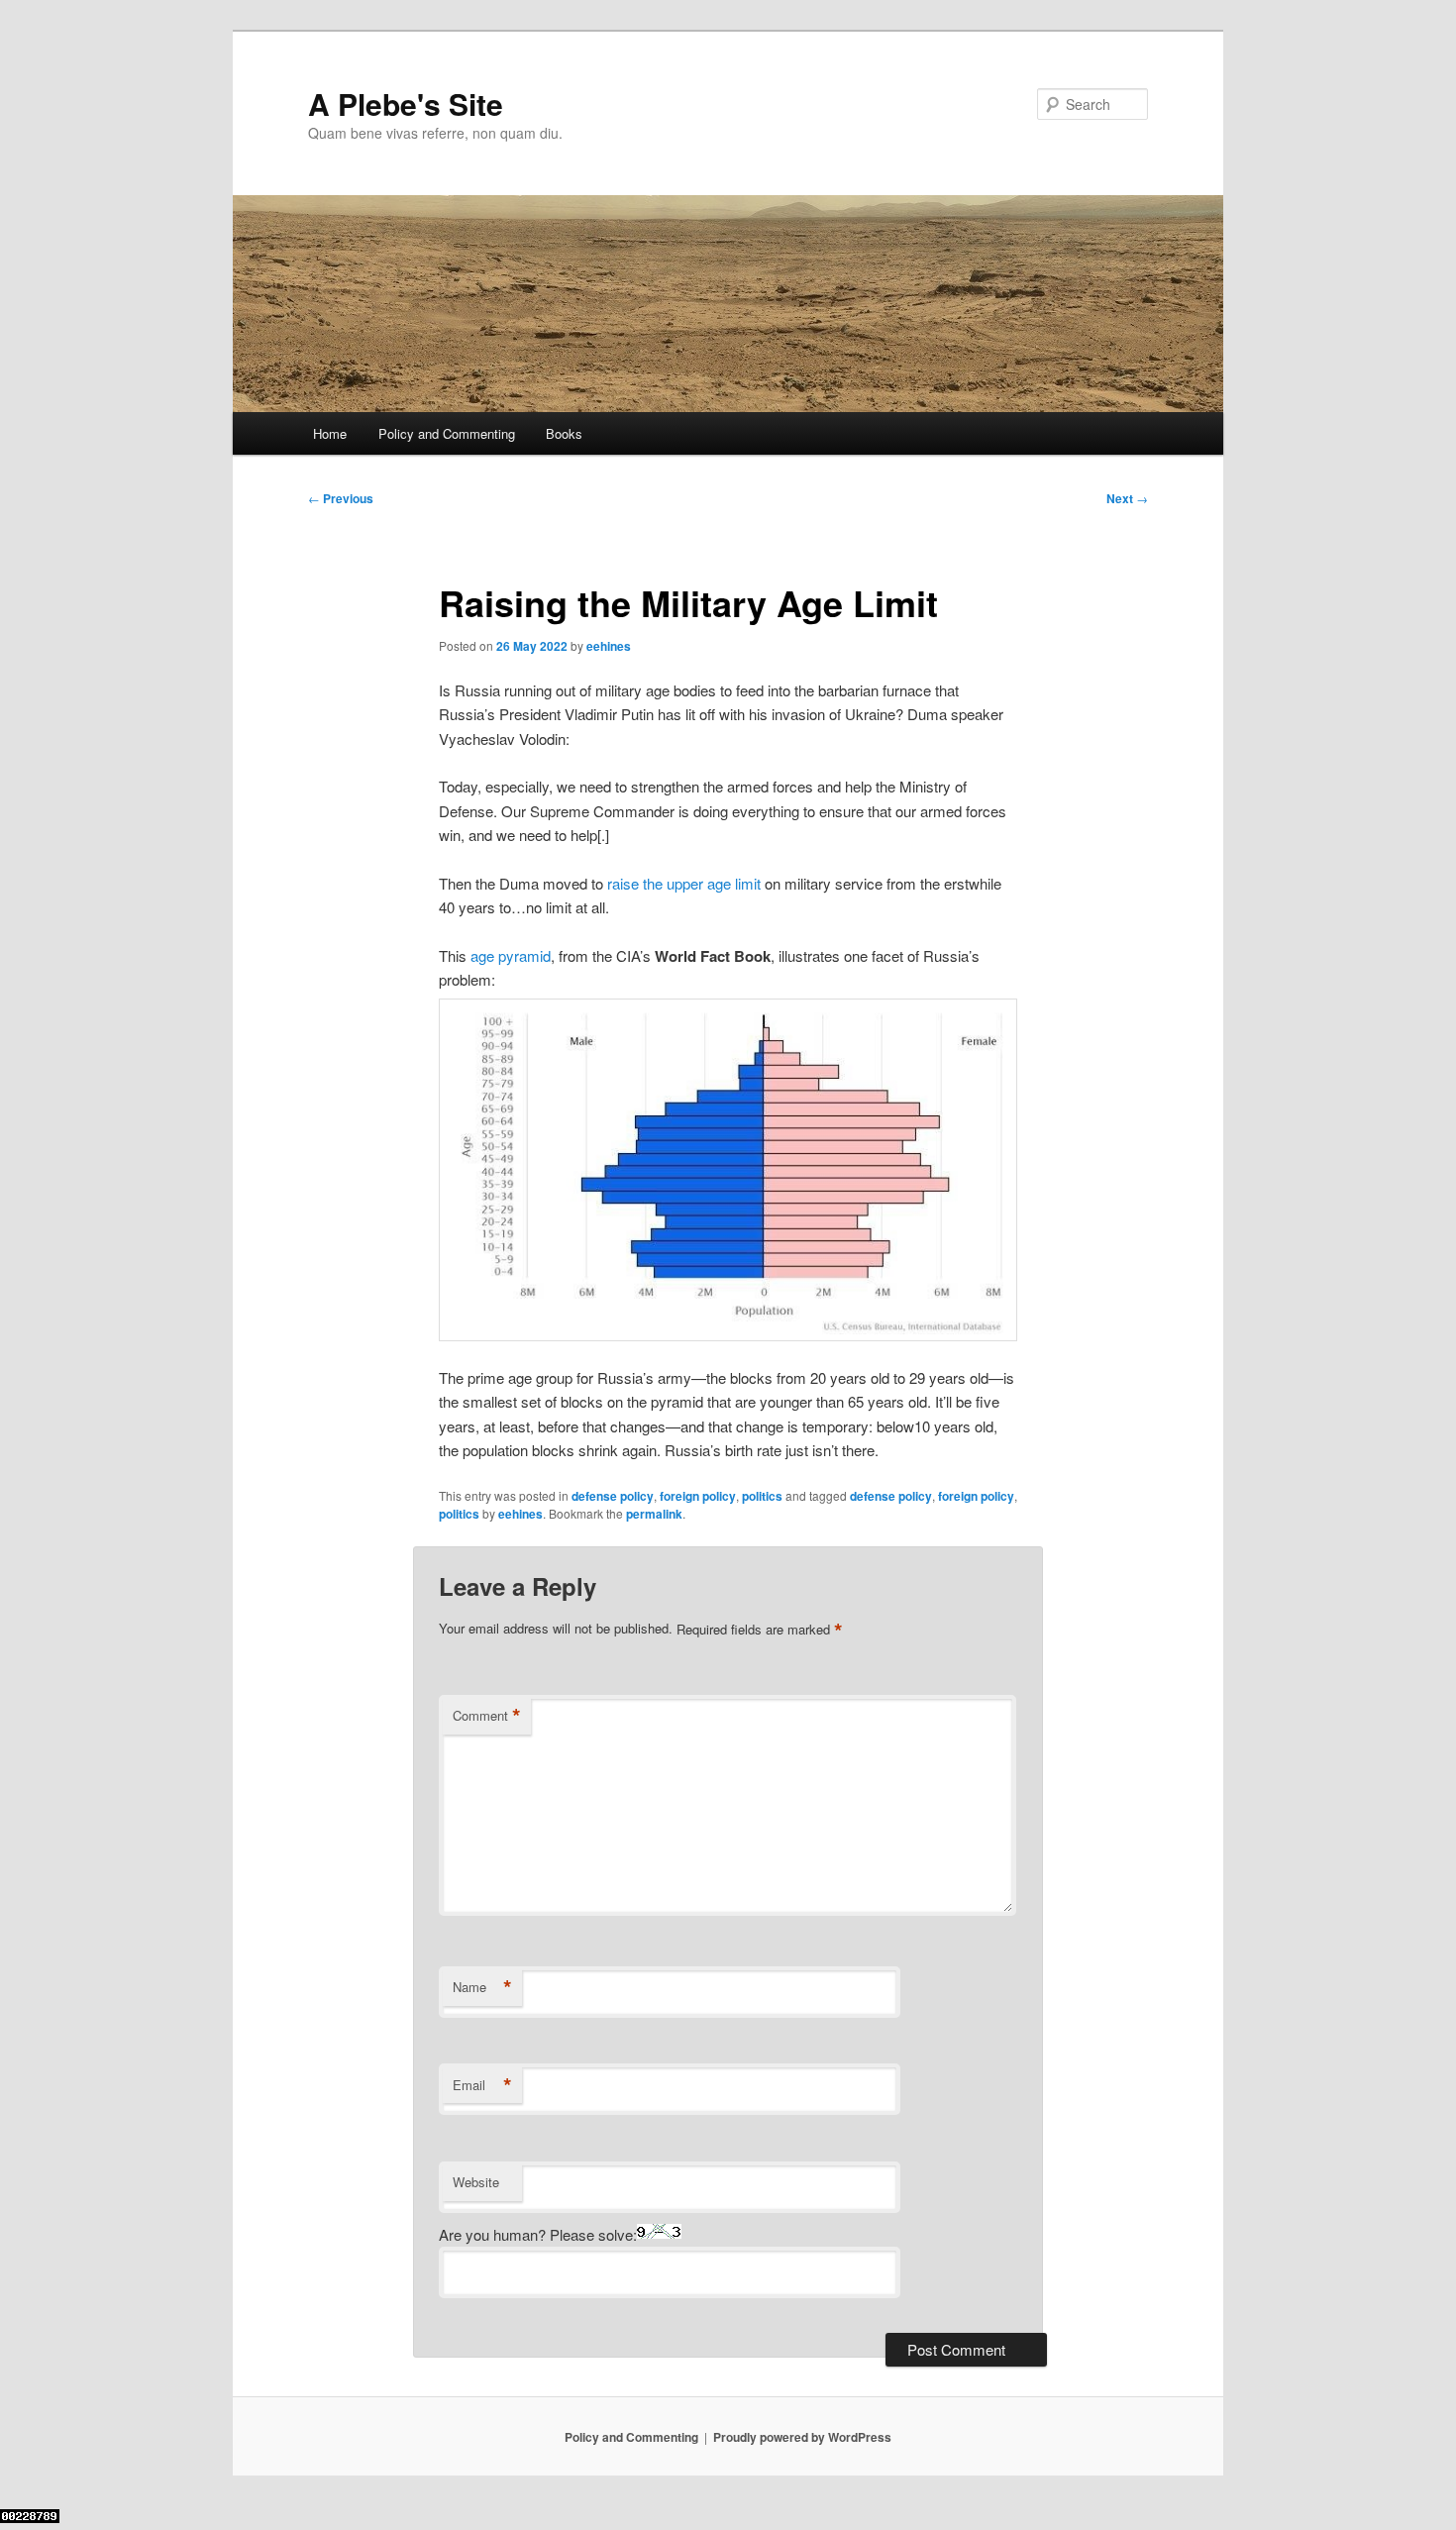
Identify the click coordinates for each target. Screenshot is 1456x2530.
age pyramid (511, 955)
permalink (654, 1514)
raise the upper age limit (684, 883)
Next (1127, 498)
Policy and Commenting (447, 433)
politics (762, 1496)
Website (476, 2182)
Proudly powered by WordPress (802, 2437)
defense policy (613, 1496)
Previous (341, 498)
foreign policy (698, 1496)
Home (330, 433)
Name (482, 1987)
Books (564, 433)
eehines (609, 646)
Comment (487, 1716)
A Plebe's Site (406, 104)
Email (482, 2085)
